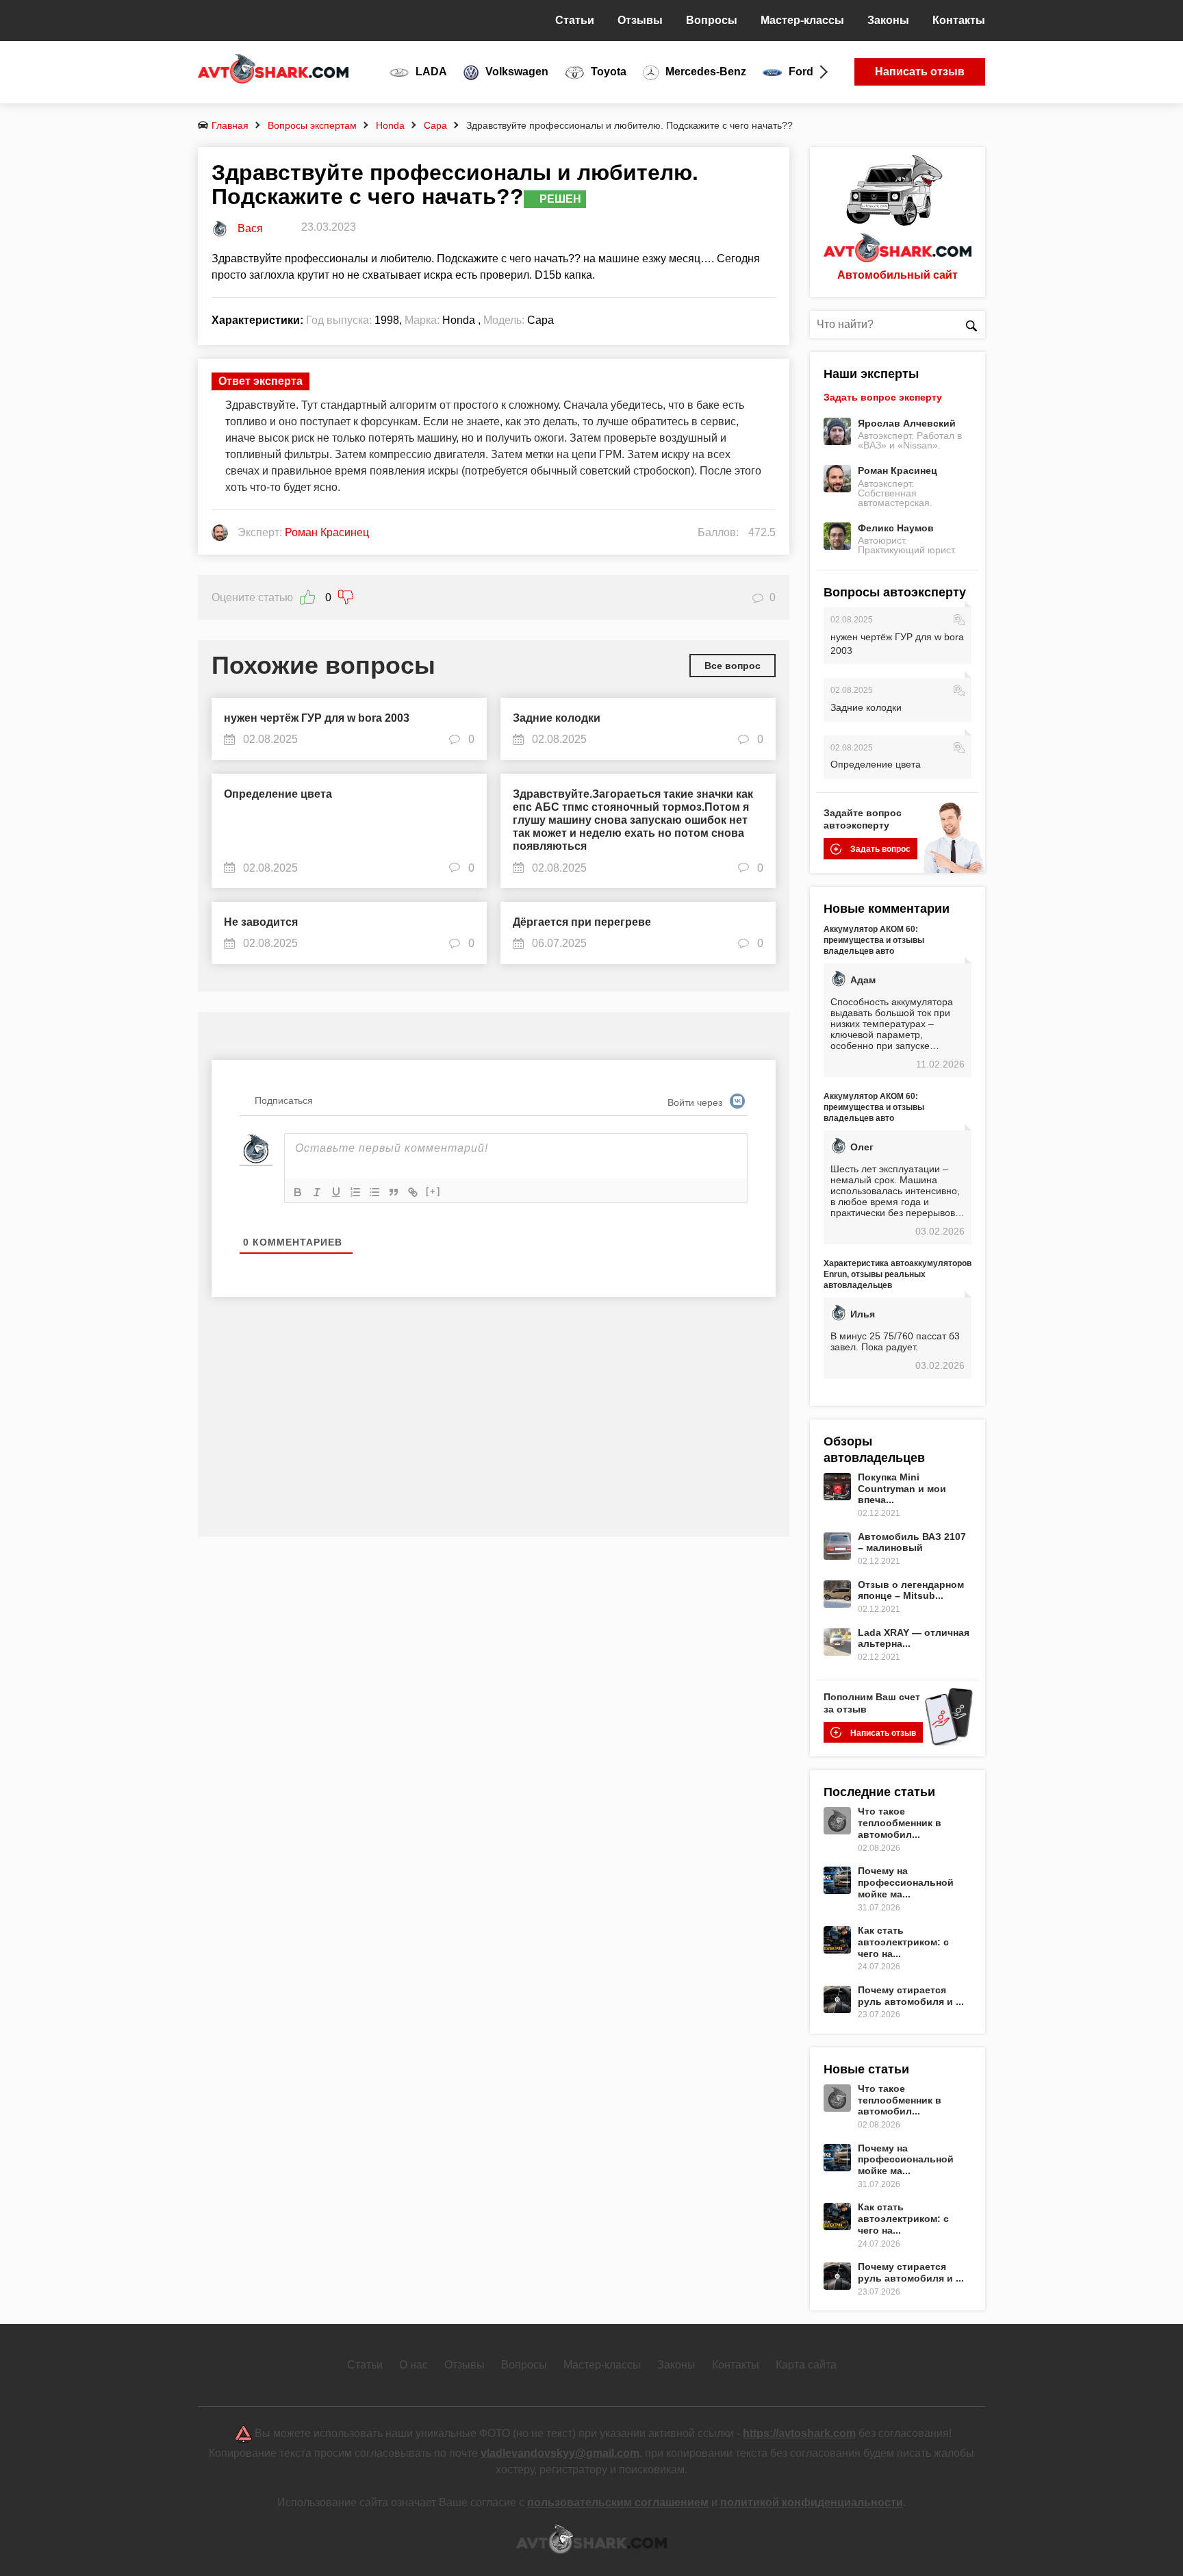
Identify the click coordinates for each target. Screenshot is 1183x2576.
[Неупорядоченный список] (374, 1192)
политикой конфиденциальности (812, 2502)
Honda (390, 125)
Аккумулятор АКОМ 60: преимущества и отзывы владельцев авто (874, 940)
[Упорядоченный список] (355, 1192)
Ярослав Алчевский (907, 423)
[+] (433, 1191)
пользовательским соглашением (618, 2502)
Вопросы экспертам (312, 125)
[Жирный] (298, 1192)
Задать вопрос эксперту (883, 397)
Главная (230, 125)
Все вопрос (733, 666)
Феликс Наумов (896, 528)
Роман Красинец (898, 470)
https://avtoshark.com (799, 2433)
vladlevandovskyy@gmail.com (560, 2453)
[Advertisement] (494, 1427)
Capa (435, 125)
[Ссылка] (413, 1192)
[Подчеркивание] (336, 1192)
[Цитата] (394, 1192)
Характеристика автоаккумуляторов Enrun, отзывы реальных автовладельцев (898, 1274)
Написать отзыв (920, 72)
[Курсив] (317, 1192)
